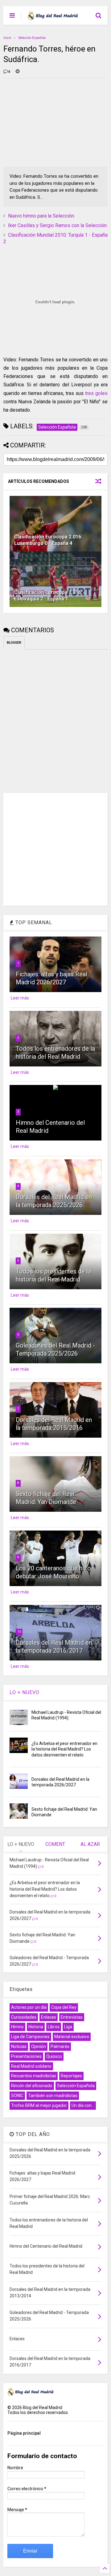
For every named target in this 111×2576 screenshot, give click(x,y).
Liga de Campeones (30, 2037)
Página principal (24, 2433)
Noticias (19, 2046)
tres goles (96, 393)
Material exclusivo (72, 2037)
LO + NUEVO (25, 1692)
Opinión (39, 2046)
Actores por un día (29, 2007)
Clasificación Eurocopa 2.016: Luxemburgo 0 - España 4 (48, 540)
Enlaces (49, 2017)
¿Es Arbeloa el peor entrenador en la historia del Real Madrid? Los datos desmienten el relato (64, 1749)
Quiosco (54, 2056)
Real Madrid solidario (31, 2066)
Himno (17, 2027)
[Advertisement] (50, 122)
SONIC (17, 2096)
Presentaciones (26, 2056)
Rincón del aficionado (32, 2086)
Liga (68, 2027)
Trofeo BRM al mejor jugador (39, 2105)
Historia (36, 2027)
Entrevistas (72, 2017)
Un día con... (83, 2105)
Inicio (7, 38)
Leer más (20, 998)
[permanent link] (18, 72)
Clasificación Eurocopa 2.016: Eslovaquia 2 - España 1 (48, 596)
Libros (54, 2027)
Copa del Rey (64, 2007)
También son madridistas (53, 2096)
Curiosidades (24, 2017)
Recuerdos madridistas (34, 2076)
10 (19, 1632)
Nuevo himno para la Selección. (41, 216)
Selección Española (32, 38)
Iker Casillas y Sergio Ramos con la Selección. (58, 225)
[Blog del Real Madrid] (53, 17)
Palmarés (60, 2046)
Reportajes (71, 2076)
